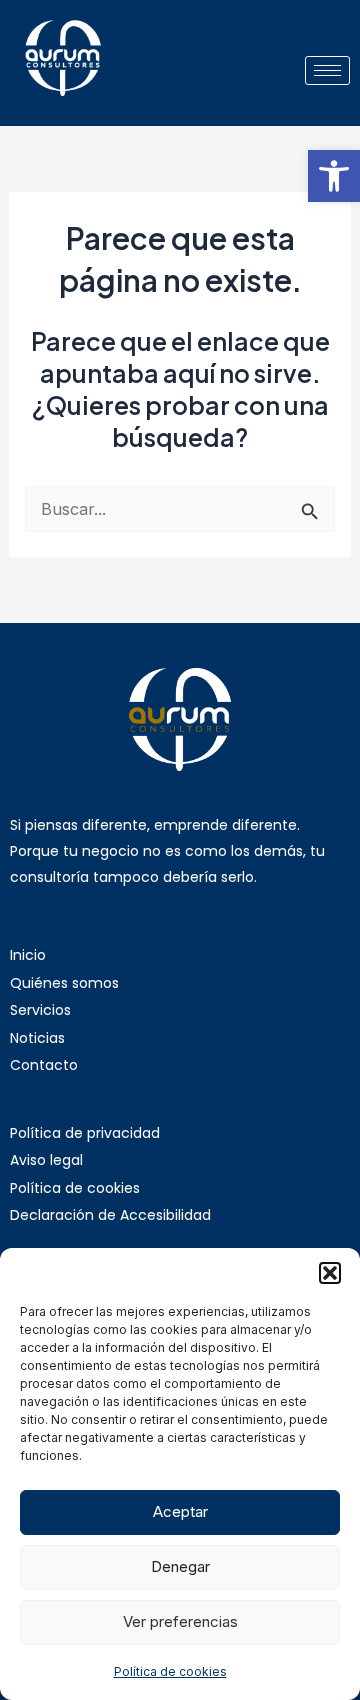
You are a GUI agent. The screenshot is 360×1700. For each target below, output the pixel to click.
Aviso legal (46, 1160)
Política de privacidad (85, 1133)
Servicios (40, 1010)
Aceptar (180, 1511)
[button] (334, 176)
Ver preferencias (180, 1621)
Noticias (37, 1038)
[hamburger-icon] (327, 70)
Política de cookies (170, 1671)
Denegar (180, 1566)
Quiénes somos (64, 983)
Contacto (44, 1065)
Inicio (28, 955)
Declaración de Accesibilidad (110, 1215)
